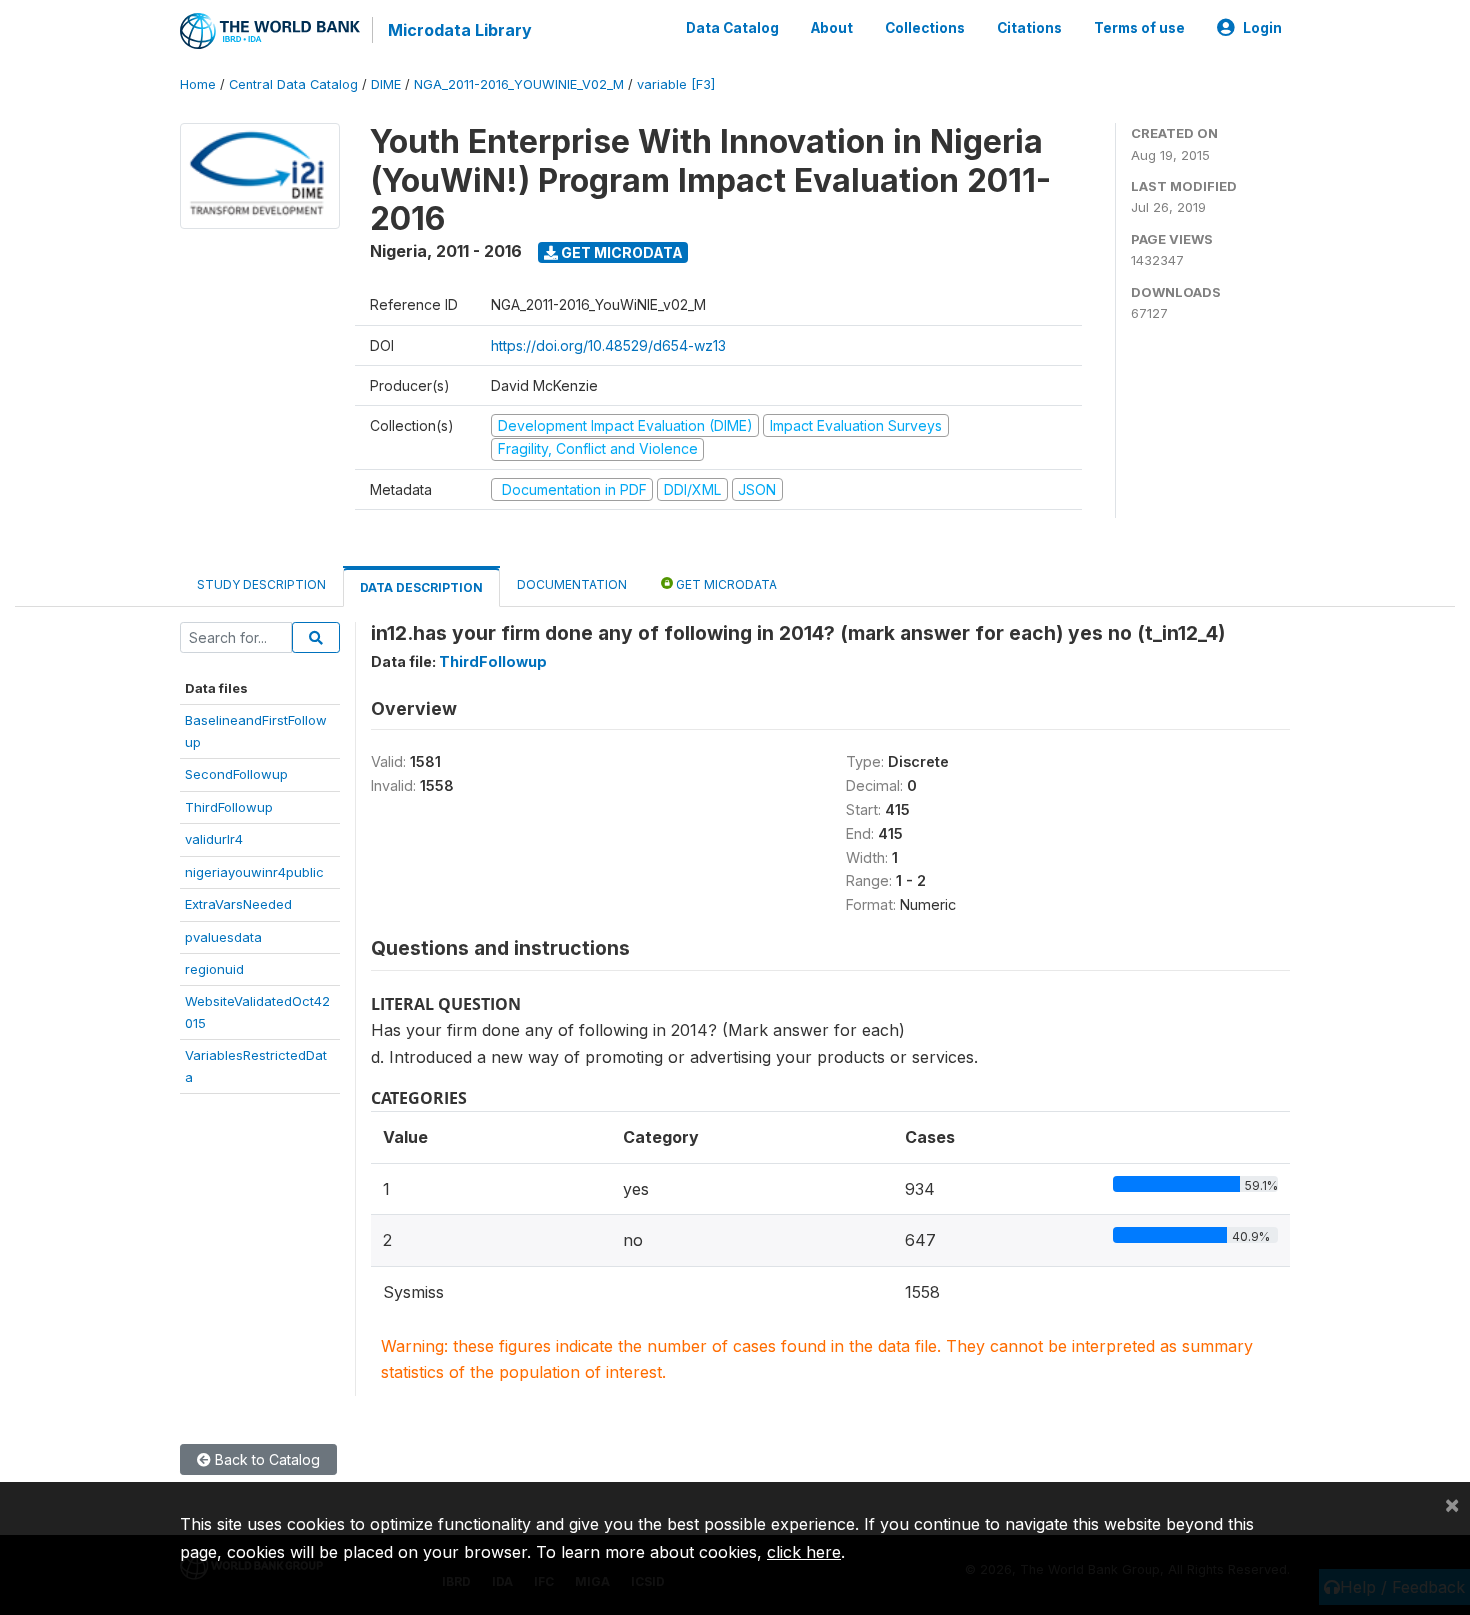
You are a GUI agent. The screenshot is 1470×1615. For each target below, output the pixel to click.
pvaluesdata (223, 937)
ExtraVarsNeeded (238, 904)
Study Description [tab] (261, 584)
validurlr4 (214, 839)
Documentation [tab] (572, 584)
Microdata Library (460, 30)
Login (1262, 28)
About (832, 28)
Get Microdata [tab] (725, 584)
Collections (925, 28)
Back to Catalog (265, 1459)
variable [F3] (676, 84)
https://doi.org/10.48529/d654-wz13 (608, 345)
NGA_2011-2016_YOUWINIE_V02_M (519, 84)
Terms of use (1139, 28)
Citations (1029, 28)
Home (198, 84)
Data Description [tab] (421, 587)
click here (804, 1552)
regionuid (214, 969)
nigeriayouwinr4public (254, 872)
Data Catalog (732, 28)
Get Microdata (620, 252)
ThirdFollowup (229, 807)
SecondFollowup (236, 774)
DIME (386, 84)
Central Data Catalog (293, 84)
